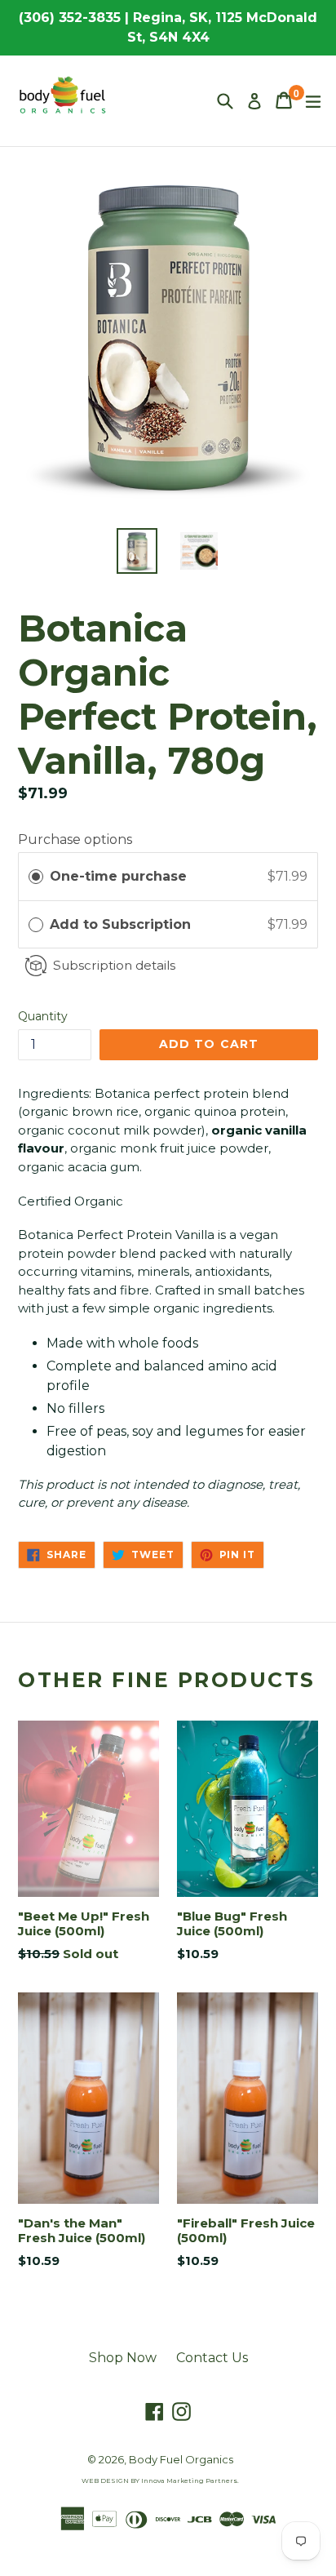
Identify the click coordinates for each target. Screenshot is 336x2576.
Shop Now (123, 2358)
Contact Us (212, 2358)
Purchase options (75, 839)
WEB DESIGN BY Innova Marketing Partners (159, 2481)
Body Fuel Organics (181, 2459)
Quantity (43, 1016)
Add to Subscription (122, 924)
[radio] (36, 877)
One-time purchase (118, 876)
